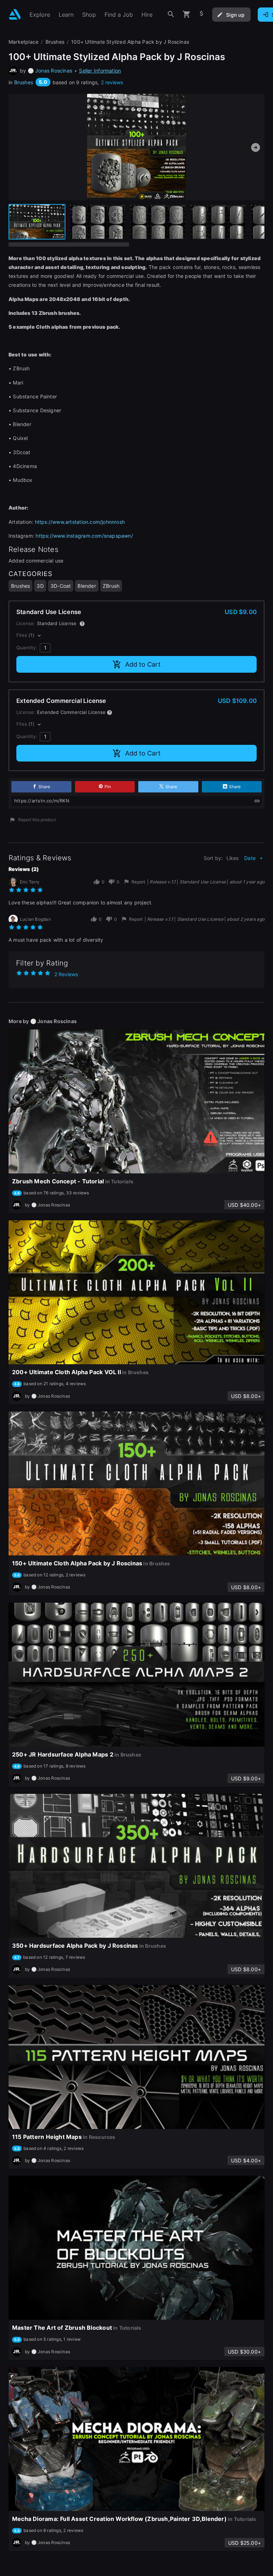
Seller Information (100, 71)
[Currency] (202, 14)
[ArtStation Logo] (15, 14)
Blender (87, 586)
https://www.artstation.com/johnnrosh (80, 522)
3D (40, 586)
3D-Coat (61, 586)
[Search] (171, 14)
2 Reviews (66, 974)
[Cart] (187, 14)
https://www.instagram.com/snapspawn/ (84, 536)
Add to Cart (143, 664)
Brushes (24, 82)
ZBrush (111, 586)
